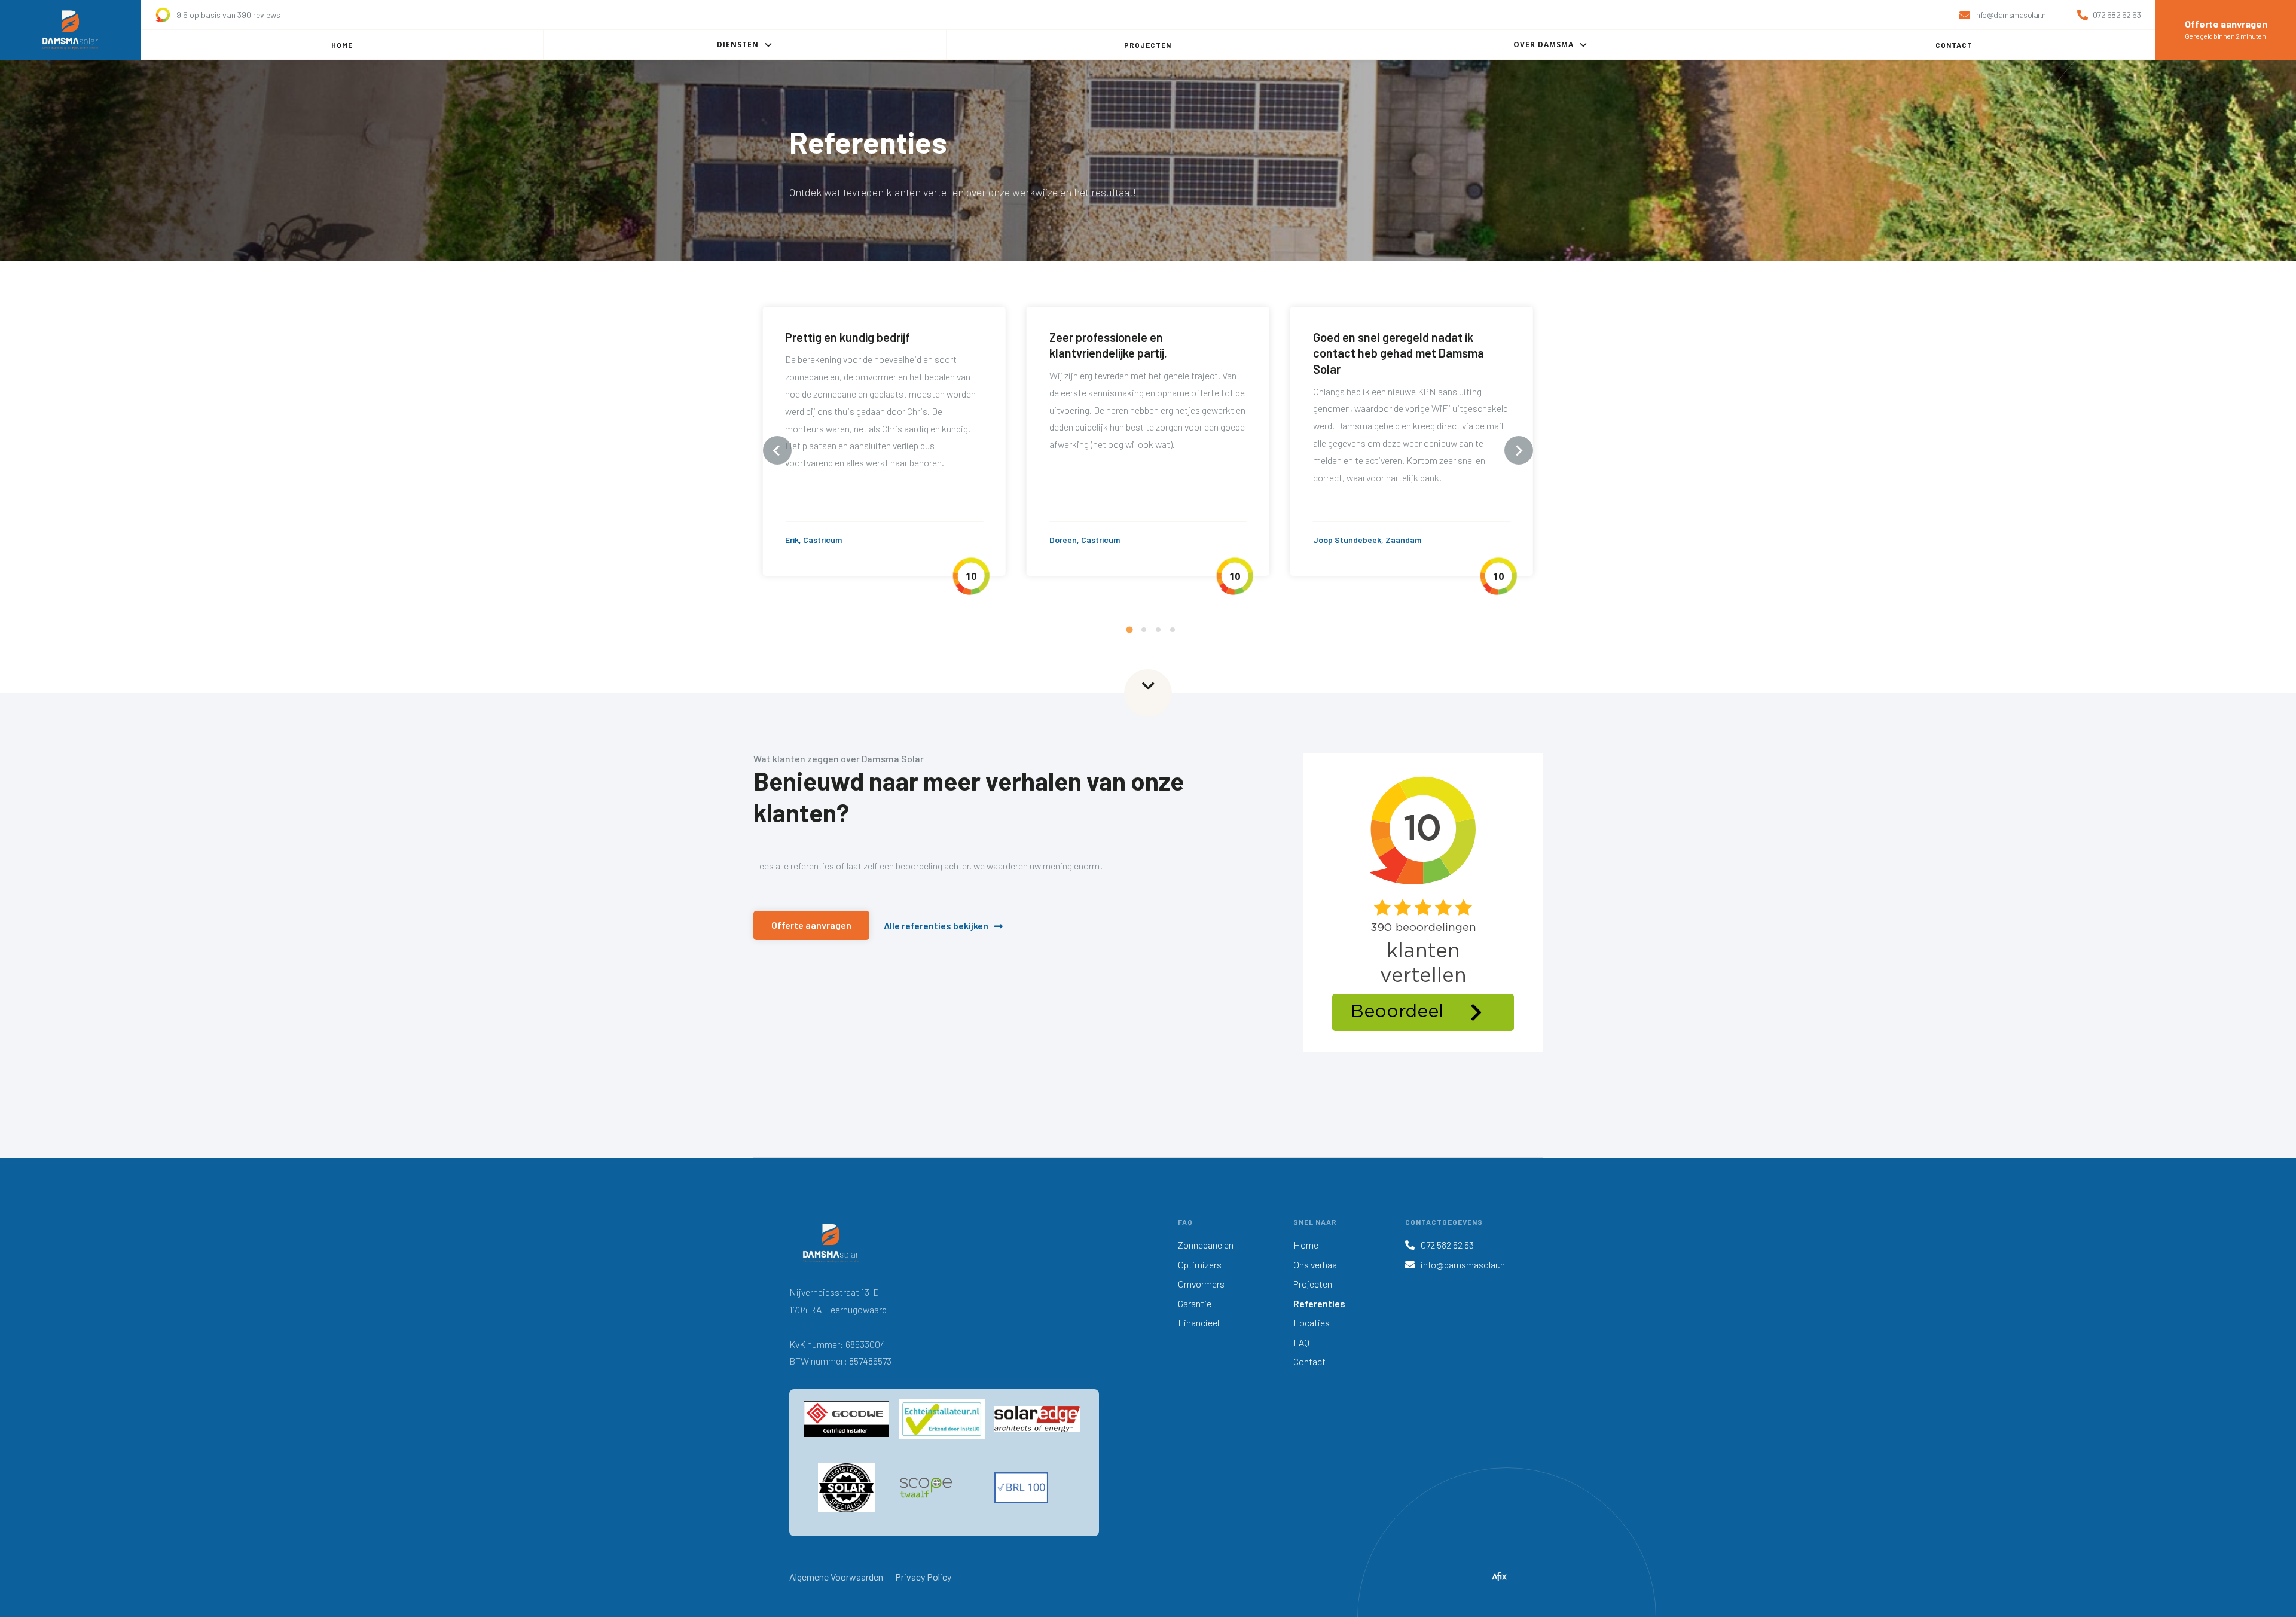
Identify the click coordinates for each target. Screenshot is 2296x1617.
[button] (745, 45)
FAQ (1301, 1342)
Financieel (1199, 1322)
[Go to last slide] (777, 450)
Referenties (1319, 1303)
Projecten (1313, 1284)
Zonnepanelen (1206, 1245)
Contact (1309, 1361)
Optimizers (1200, 1264)
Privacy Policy (923, 1577)
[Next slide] (1519, 450)
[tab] (1129, 630)
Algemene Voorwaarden (836, 1577)
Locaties (1312, 1322)
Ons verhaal (1316, 1264)
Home (1306, 1245)
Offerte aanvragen (811, 925)
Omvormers (1201, 1284)
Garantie (1195, 1303)
